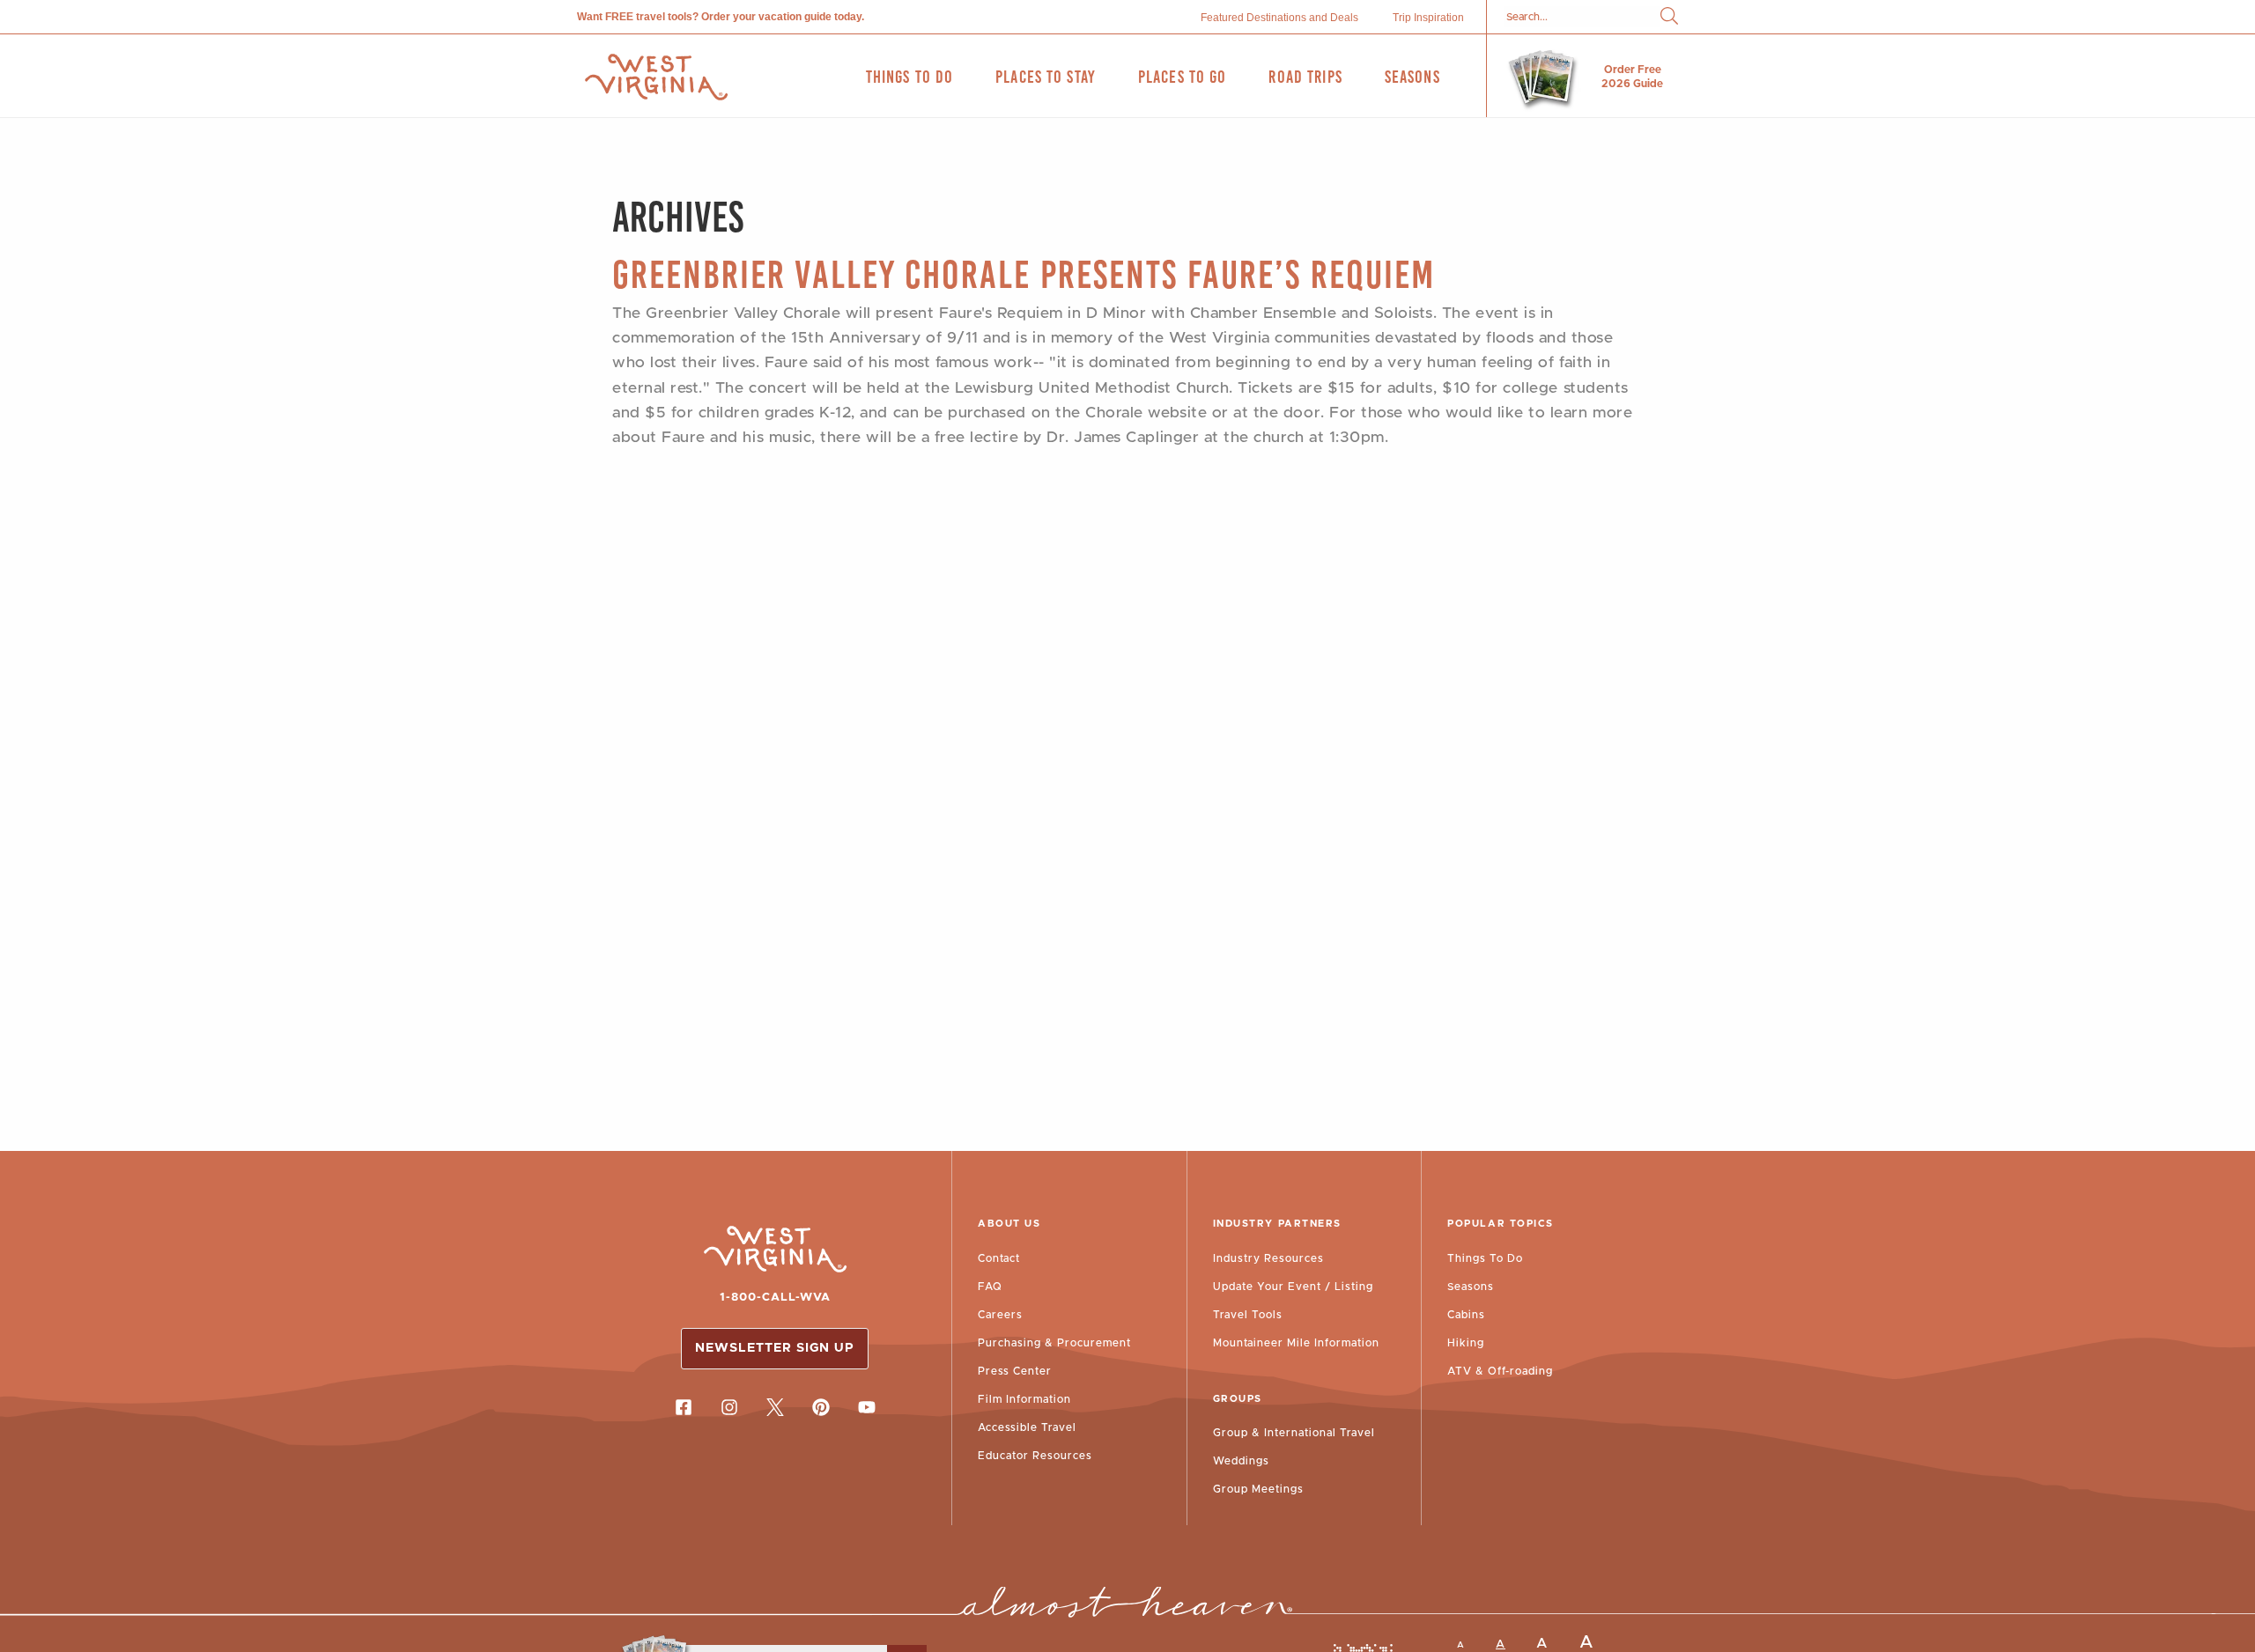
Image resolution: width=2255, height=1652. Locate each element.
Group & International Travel (1294, 1433)
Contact (999, 1258)
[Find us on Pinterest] (821, 1407)
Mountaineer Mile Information (1296, 1343)
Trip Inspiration (1428, 18)
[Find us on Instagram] (729, 1407)
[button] (1669, 17)
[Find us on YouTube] (867, 1407)
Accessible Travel (1027, 1427)
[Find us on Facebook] (684, 1407)
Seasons (1471, 1287)
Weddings (1241, 1461)
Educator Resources (1035, 1456)
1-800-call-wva (775, 1298)
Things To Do (1485, 1258)
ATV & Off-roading (1500, 1371)
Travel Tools (1248, 1315)
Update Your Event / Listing (1293, 1287)
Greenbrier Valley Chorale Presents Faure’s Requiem (1024, 274)
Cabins (1466, 1315)
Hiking (1466, 1343)
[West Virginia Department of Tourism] (656, 77)
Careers (1000, 1315)
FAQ (990, 1287)
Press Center (1015, 1371)
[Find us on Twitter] (775, 1407)
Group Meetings (1258, 1489)
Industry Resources (1268, 1258)
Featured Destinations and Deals (1279, 18)
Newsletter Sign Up (775, 1348)
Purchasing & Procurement (1054, 1343)
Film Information (1024, 1399)
